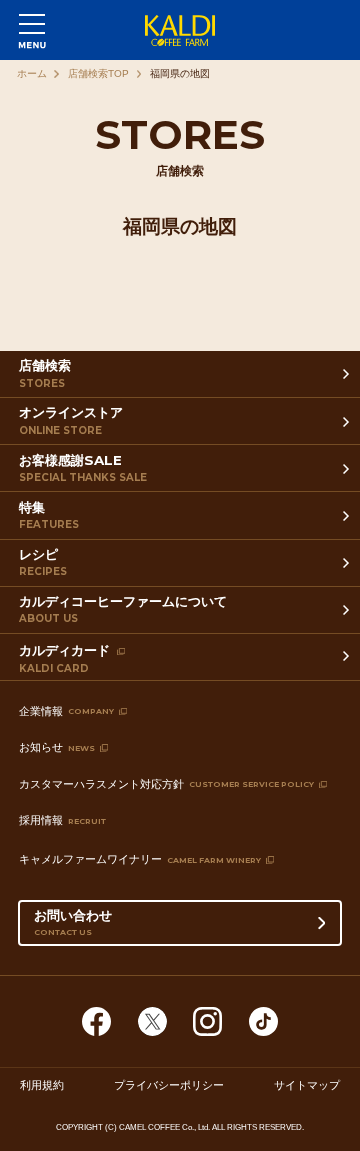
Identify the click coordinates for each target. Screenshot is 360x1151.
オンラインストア (71, 420)
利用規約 (42, 1085)
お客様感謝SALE (83, 468)
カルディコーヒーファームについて (123, 609)
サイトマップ (307, 1085)
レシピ (43, 562)
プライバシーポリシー (169, 1085)
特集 (49, 515)
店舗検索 (45, 373)
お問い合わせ (73, 921)
